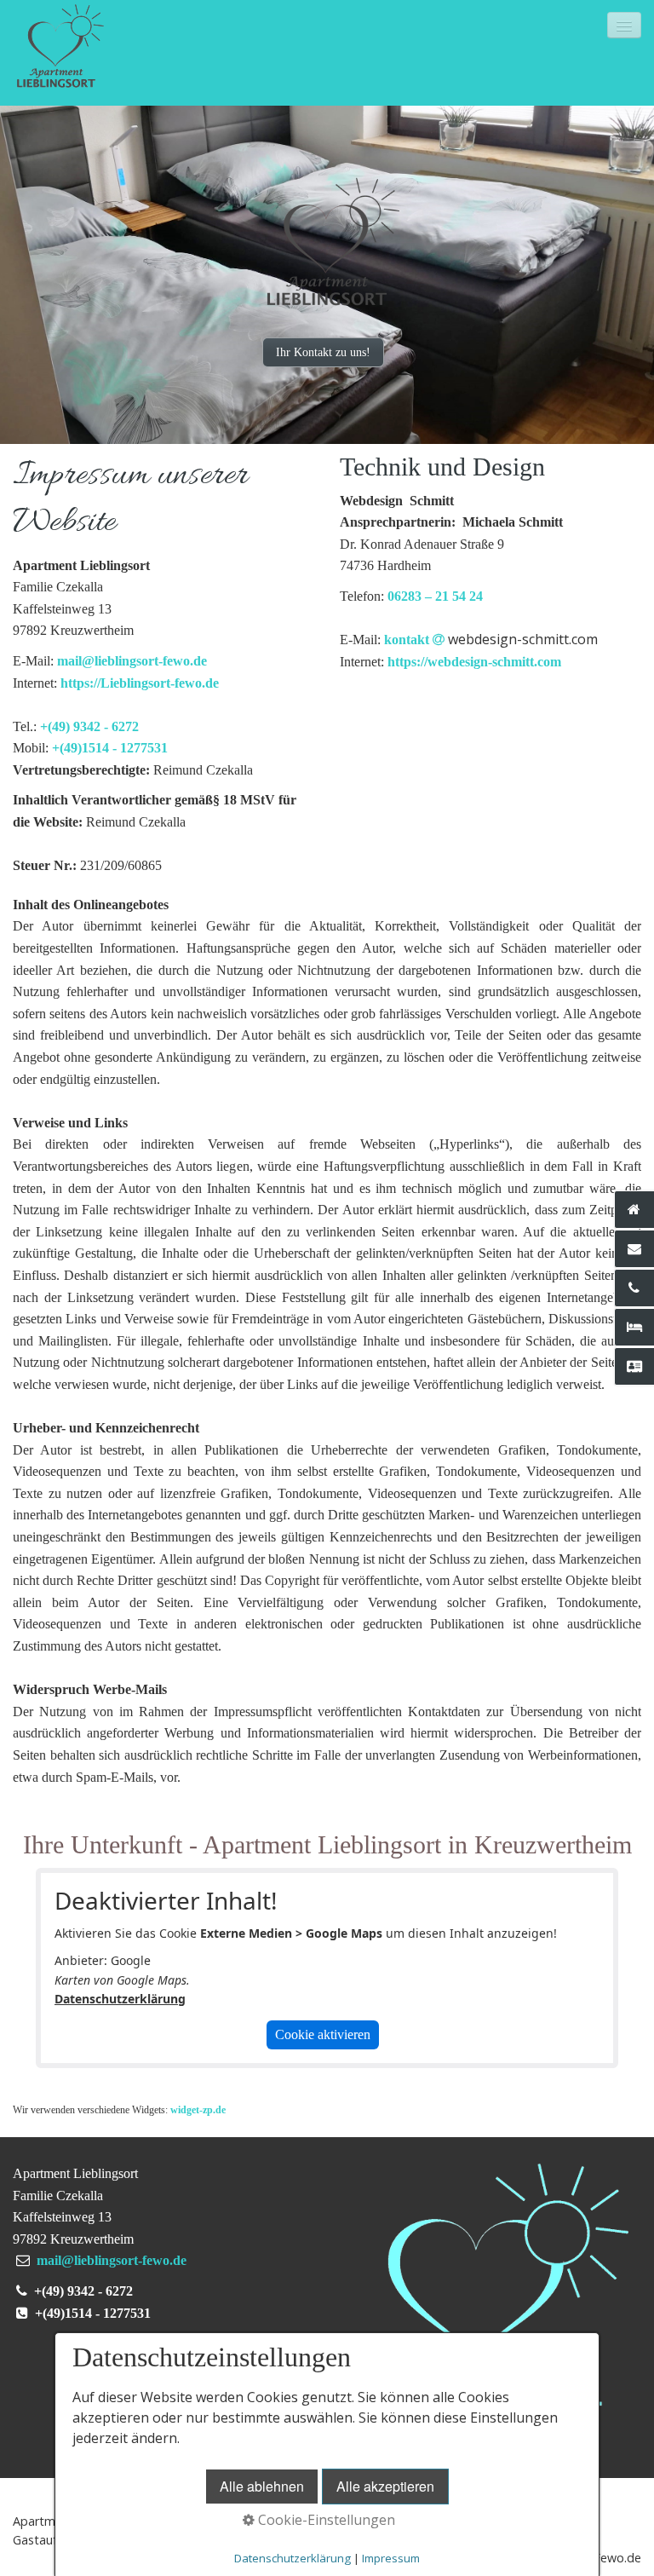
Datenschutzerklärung (120, 1999)
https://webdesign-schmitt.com (474, 662)
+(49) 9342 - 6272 (89, 726)
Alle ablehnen (262, 2486)
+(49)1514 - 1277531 (110, 748)
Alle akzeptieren (385, 2486)
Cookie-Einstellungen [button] (325, 2520)
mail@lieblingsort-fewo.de (132, 661)
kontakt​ (491, 640)
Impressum (391, 2558)
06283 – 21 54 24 (435, 596)
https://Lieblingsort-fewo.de (140, 683)
